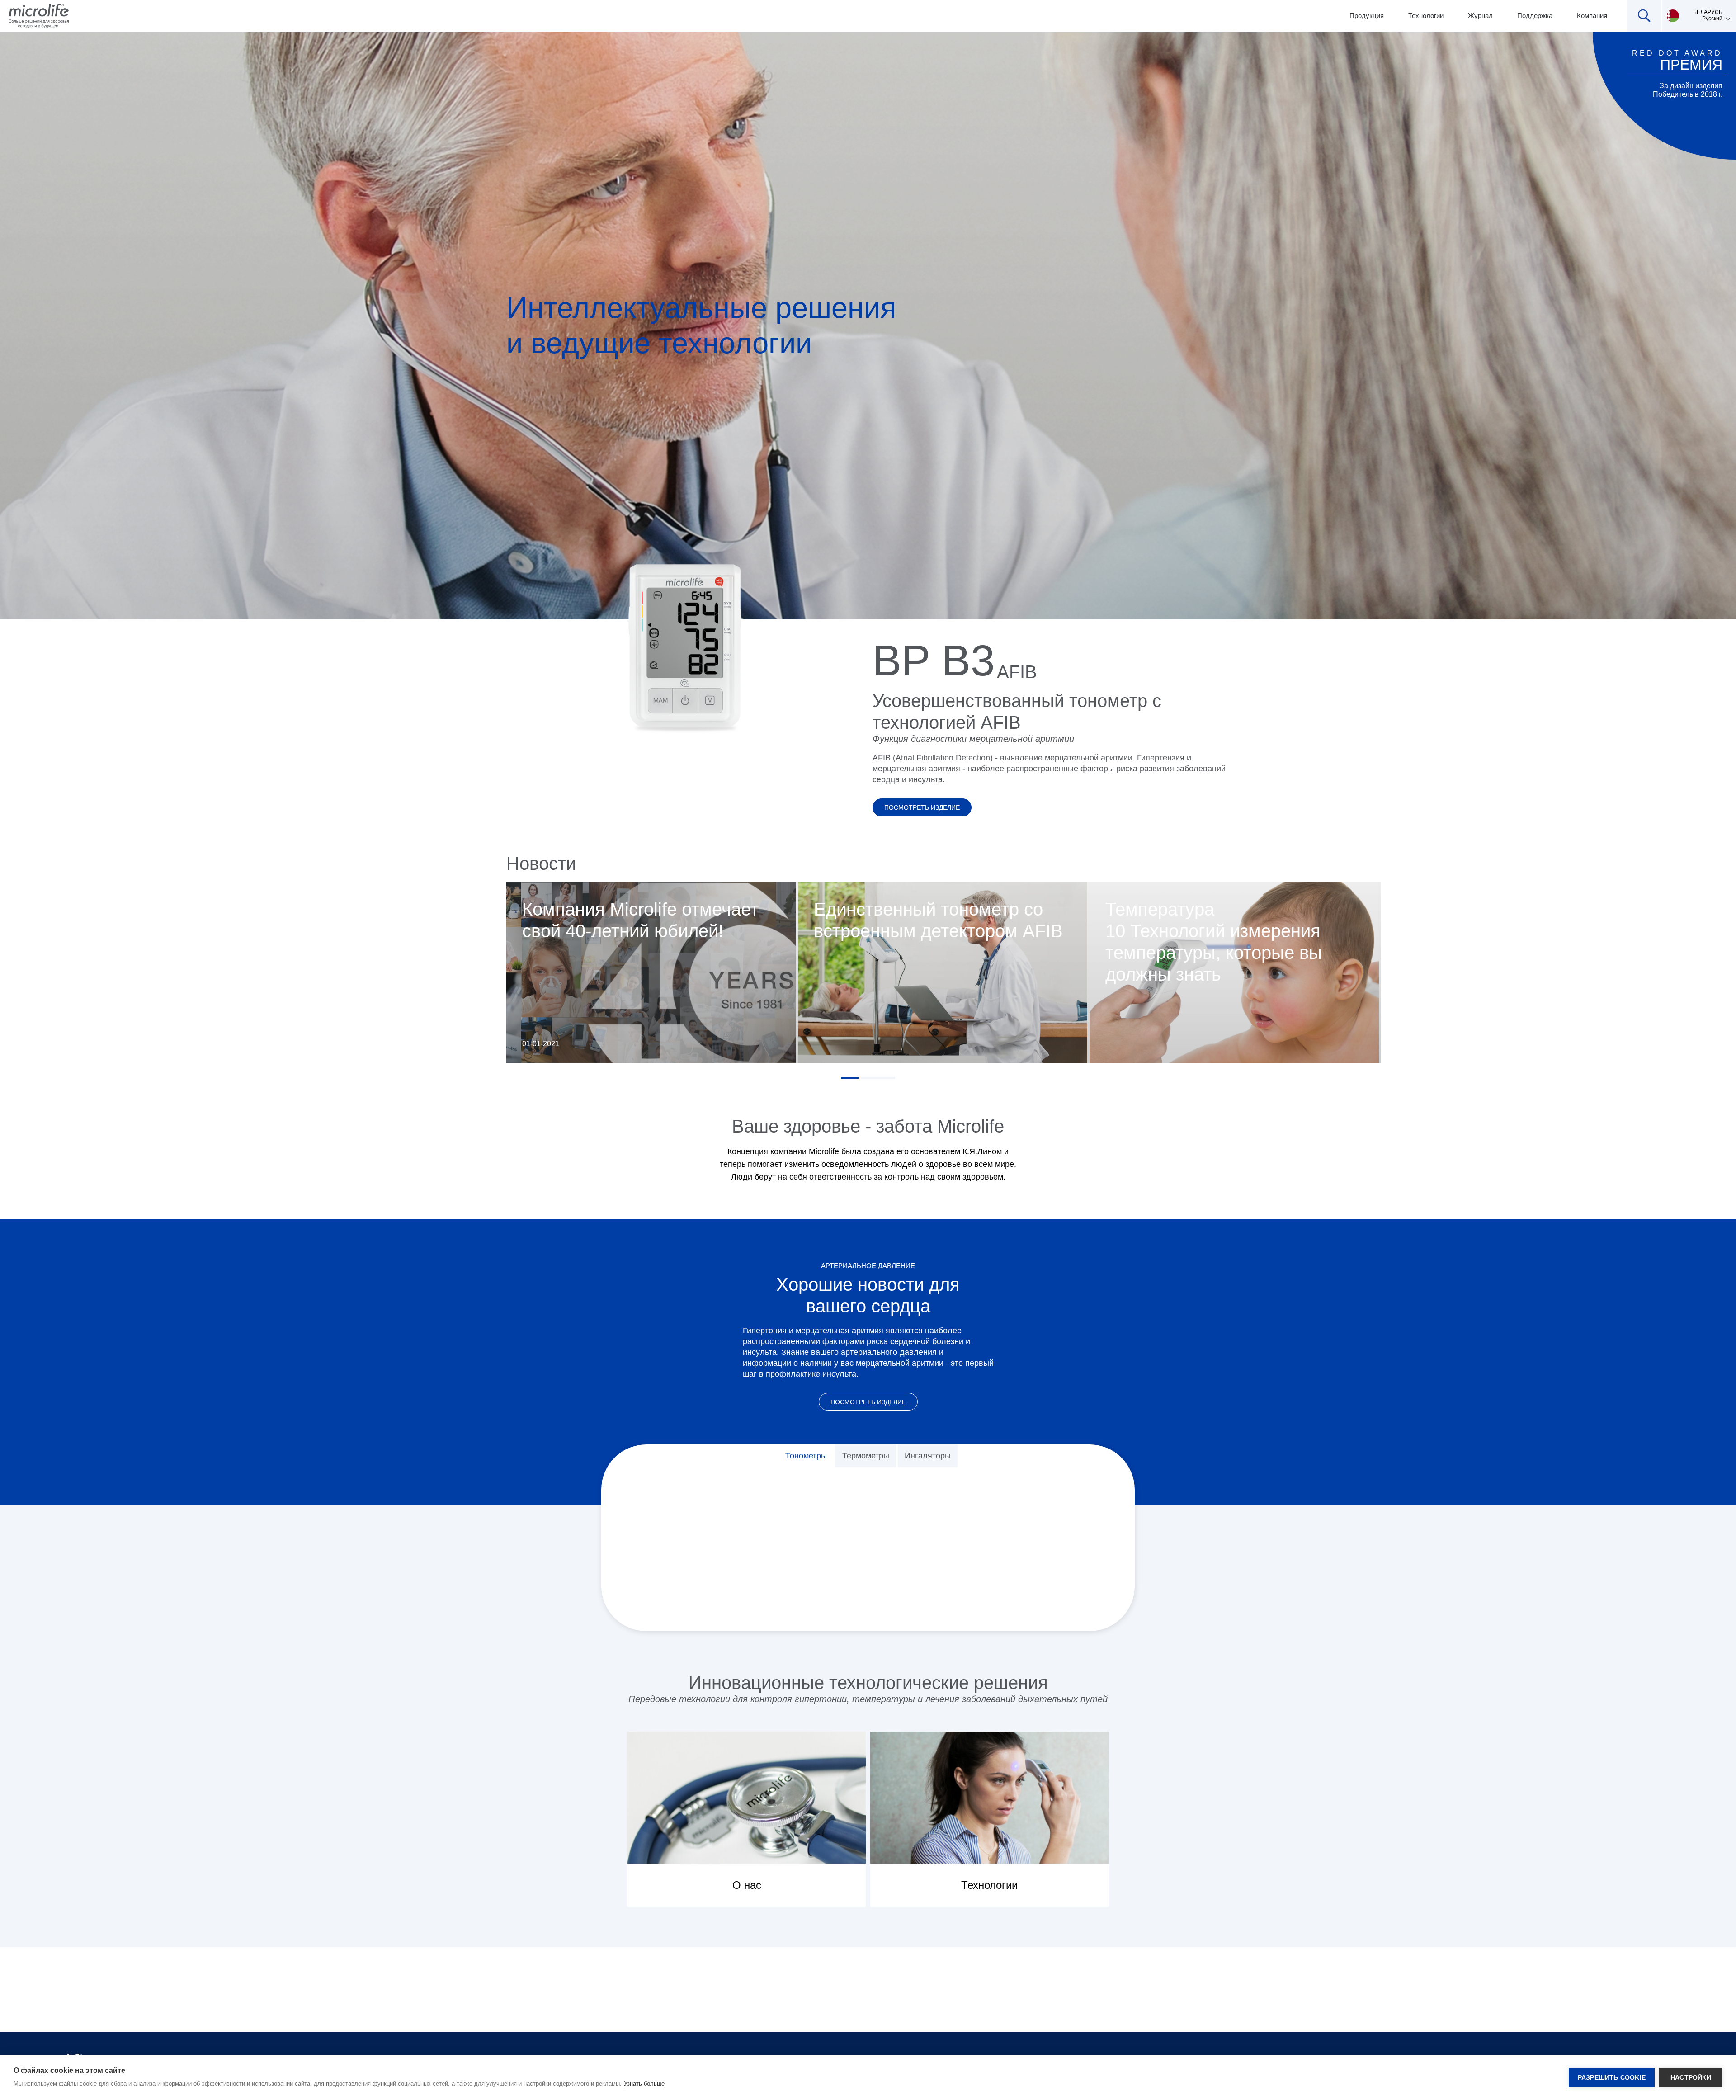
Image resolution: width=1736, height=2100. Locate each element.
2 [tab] (868, 1078)
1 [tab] (850, 1078)
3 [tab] (886, 1078)
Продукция (1367, 16)
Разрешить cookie (1612, 2078)
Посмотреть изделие (922, 807)
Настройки (1691, 2078)
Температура (1160, 909)
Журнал (1480, 16)
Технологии (1426, 16)
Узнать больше (644, 2083)
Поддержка (1535, 16)
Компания (1592, 16)
